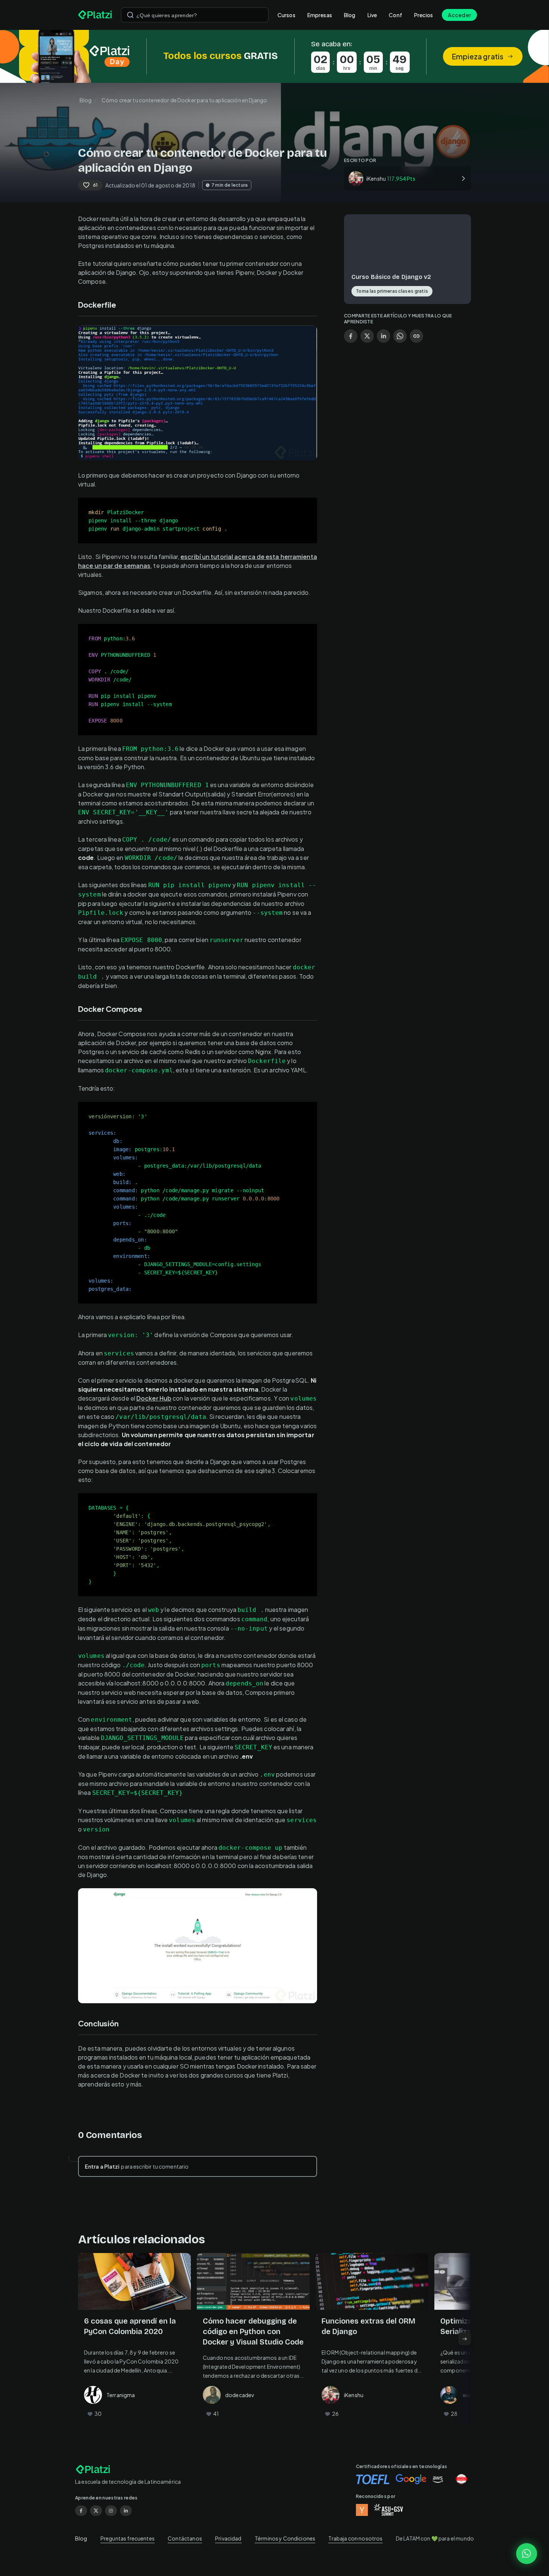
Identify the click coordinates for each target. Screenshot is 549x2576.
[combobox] (195, 15)
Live (372, 15)
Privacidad (228, 2538)
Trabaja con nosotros (355, 2538)
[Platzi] (95, 15)
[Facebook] (81, 2511)
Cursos (286, 15)
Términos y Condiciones (285, 2538)
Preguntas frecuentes (128, 2538)
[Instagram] (111, 2511)
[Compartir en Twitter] (367, 336)
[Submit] (130, 15)
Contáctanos (185, 2538)
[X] (96, 2511)
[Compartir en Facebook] (351, 336)
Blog (350, 15)
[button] (274, 56)
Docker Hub (154, 1398)
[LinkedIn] (126, 2511)
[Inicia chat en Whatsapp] (527, 2554)
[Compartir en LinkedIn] (384, 336)
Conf (396, 15)
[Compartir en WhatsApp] (400, 336)
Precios (424, 15)
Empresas (320, 15)
